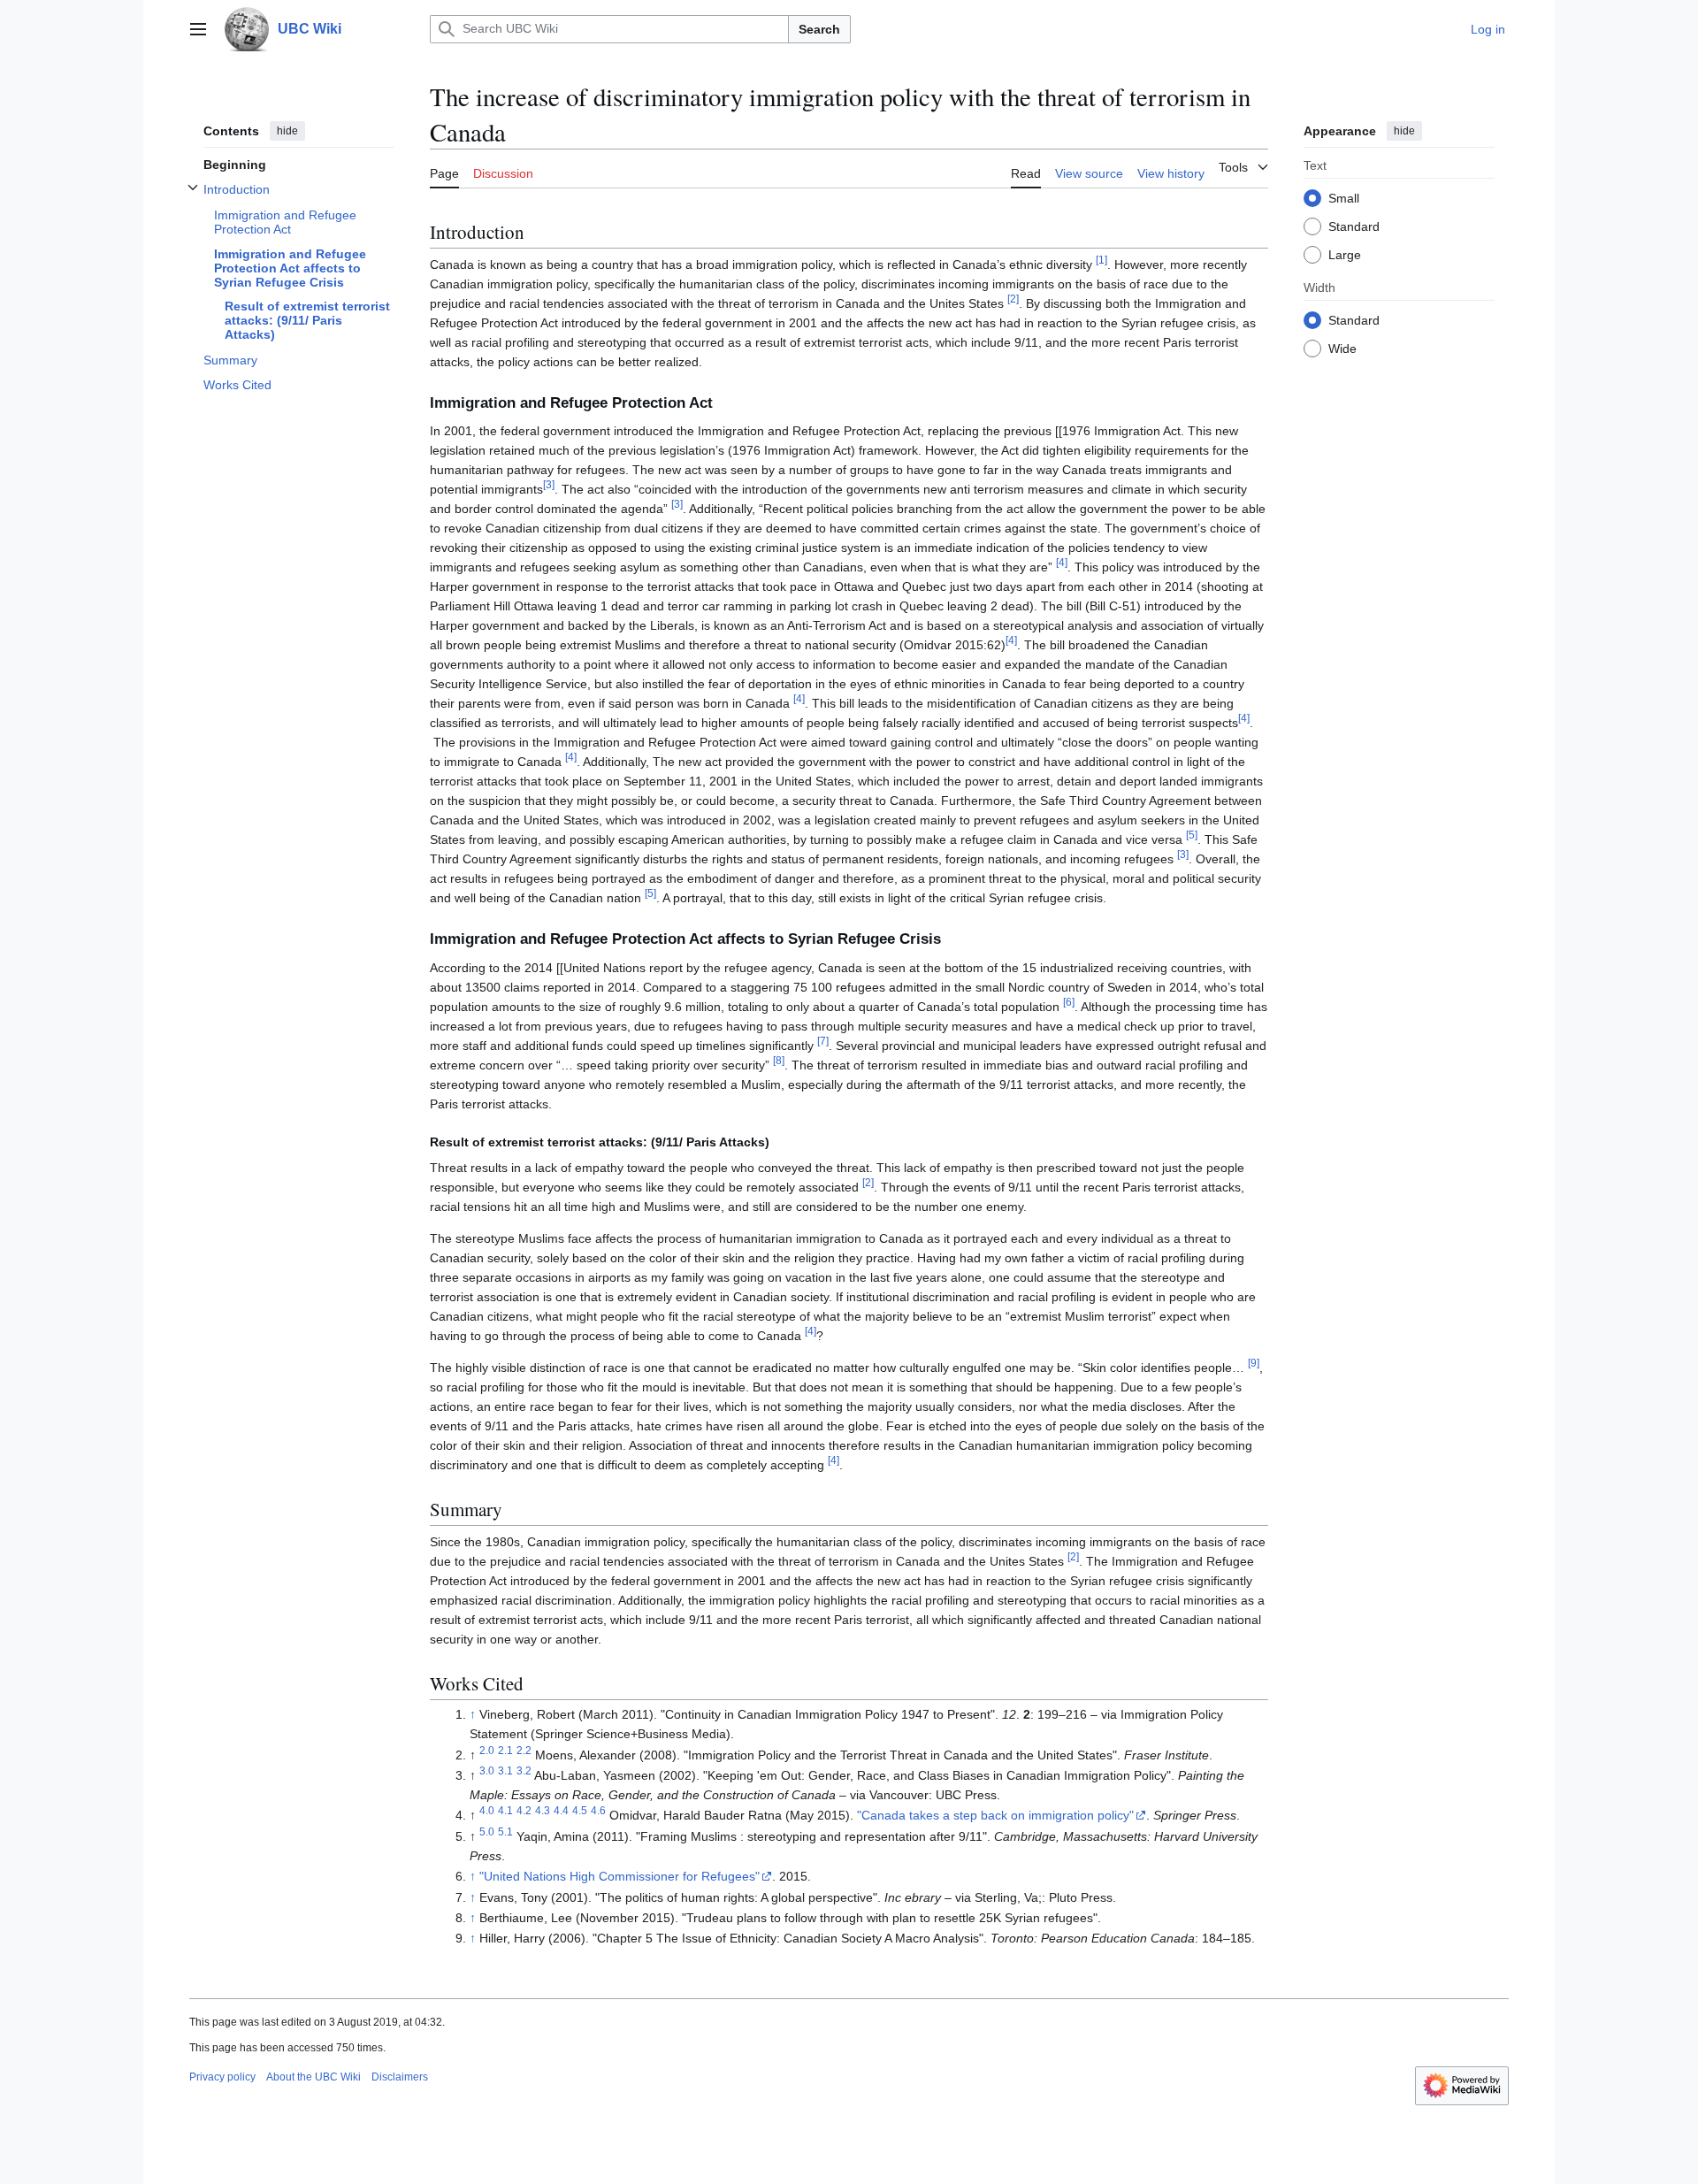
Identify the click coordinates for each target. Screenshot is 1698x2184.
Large (1345, 254)
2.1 (505, 1750)
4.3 (543, 1811)
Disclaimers (400, 2077)
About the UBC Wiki (314, 2077)
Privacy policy (222, 2077)
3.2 (524, 1770)
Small (1344, 197)
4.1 (505, 1811)
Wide (1342, 348)
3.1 (505, 1770)
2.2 (524, 1750)
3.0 (487, 1770)
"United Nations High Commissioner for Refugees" (620, 1876)
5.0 (487, 1831)
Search (819, 29)
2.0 (487, 1750)
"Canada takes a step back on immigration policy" (995, 1815)
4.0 (487, 1811)
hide (287, 131)
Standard (1354, 226)
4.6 (598, 1811)
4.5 (580, 1811)
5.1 (505, 1831)
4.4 (561, 1811)
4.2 (524, 1811)
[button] (198, 29)
